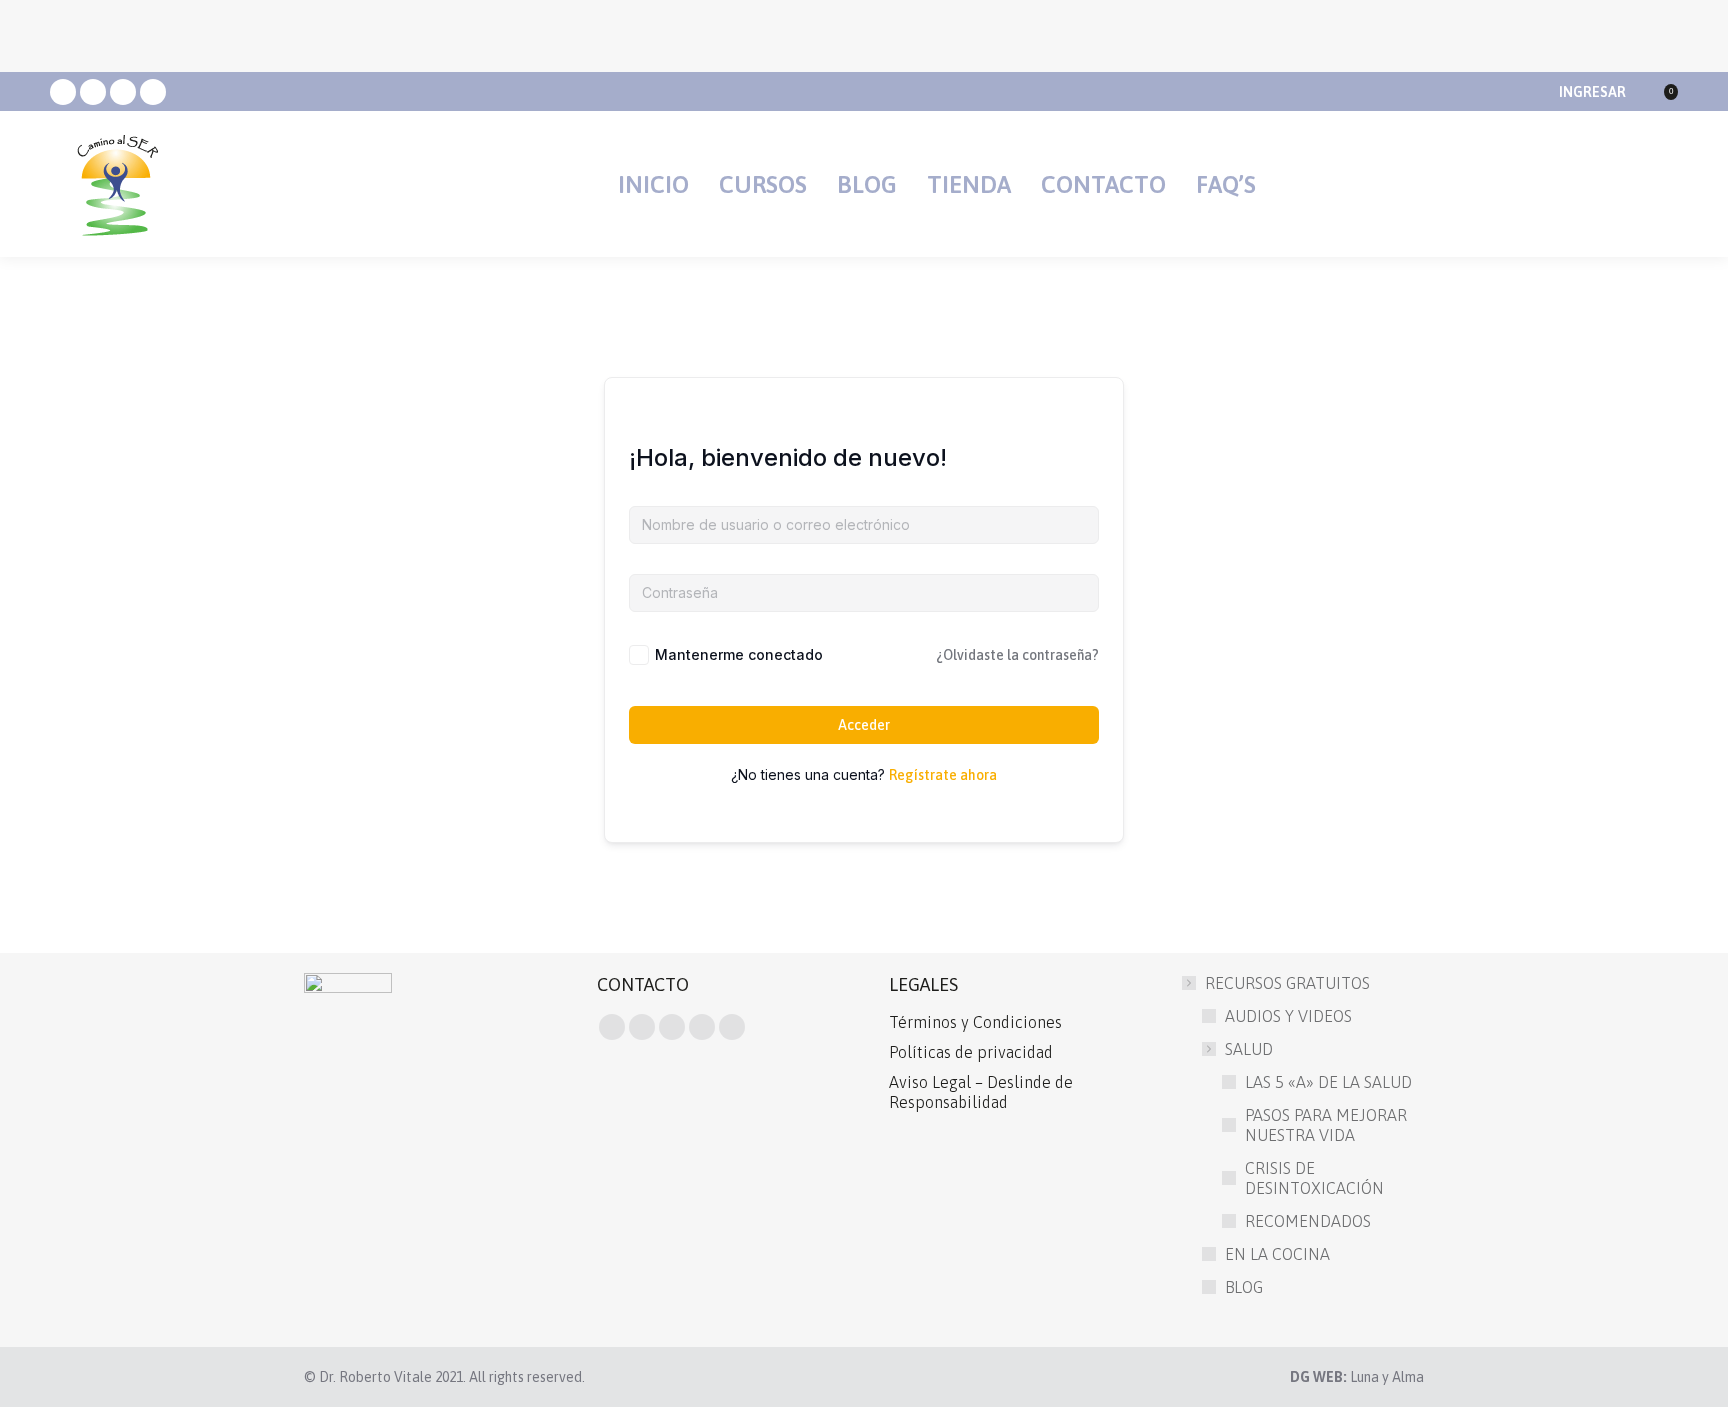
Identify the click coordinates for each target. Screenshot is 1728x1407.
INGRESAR (1592, 92)
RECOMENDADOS (1308, 1221)
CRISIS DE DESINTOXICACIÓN (1314, 1178)
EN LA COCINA (1277, 1254)
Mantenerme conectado (739, 654)
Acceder (864, 725)
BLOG (1244, 1287)
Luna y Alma (1387, 1377)
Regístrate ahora (943, 775)
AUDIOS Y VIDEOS (1288, 1016)
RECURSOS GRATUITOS (1287, 983)
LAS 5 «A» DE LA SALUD (1328, 1082)
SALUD (1249, 1049)
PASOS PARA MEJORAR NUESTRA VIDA (1326, 1125)
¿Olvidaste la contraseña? (1017, 655)
